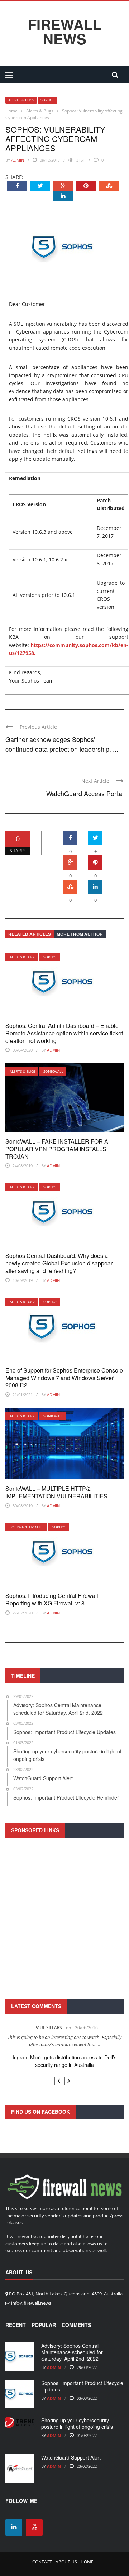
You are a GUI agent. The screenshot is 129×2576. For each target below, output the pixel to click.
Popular (44, 2325)
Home (87, 2562)
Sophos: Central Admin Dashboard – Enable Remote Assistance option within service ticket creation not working (64, 1033)
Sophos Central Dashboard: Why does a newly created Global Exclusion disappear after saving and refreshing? (59, 1263)
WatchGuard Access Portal (85, 793)
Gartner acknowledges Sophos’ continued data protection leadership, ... (62, 744)
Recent (16, 2325)
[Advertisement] (64, 1917)
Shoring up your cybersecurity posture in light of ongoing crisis (77, 2423)
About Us (66, 2562)
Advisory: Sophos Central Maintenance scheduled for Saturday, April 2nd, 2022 (72, 2352)
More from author (80, 934)
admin (18, 160)
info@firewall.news (31, 2303)
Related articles (30, 934)
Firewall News (64, 32)
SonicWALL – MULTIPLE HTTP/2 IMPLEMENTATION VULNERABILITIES (56, 1492)
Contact (42, 2562)
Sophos (47, 100)
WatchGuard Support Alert (71, 2457)
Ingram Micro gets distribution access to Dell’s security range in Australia (64, 2061)
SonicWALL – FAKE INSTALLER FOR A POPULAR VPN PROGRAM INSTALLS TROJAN (57, 1149)
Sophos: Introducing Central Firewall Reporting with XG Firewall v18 (52, 1599)
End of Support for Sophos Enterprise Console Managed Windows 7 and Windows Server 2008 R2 (64, 1378)
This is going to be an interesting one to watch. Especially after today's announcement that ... (64, 2041)
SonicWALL (53, 1071)
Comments (76, 2325)
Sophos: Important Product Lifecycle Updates (82, 2386)
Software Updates (27, 1527)
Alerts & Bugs (21, 100)
